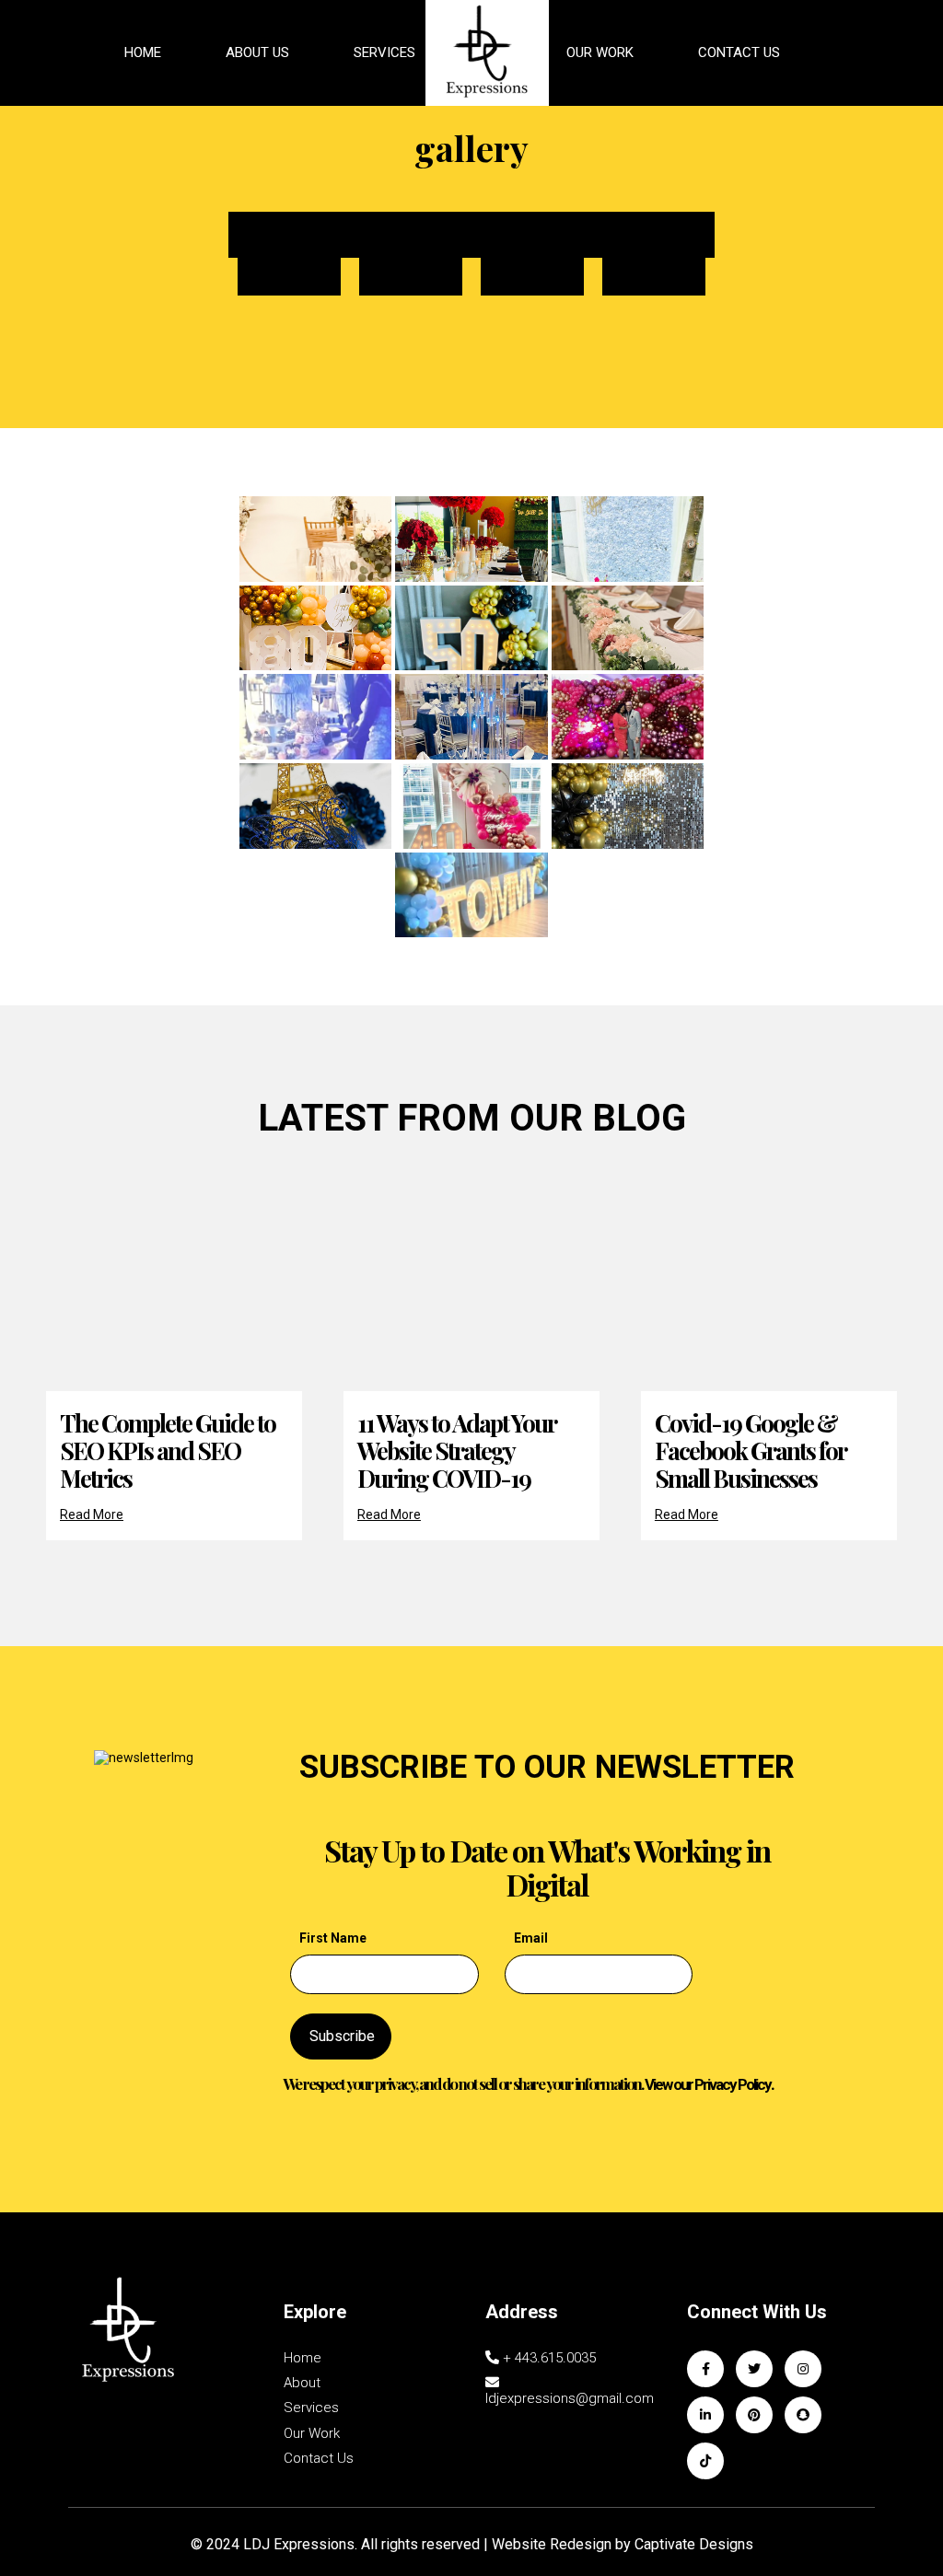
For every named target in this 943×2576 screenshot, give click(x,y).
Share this (471, 234)
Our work (312, 2434)
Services (384, 52)
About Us (257, 52)
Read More (92, 1514)
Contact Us (739, 52)
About (302, 2383)
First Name (333, 1938)
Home (143, 52)
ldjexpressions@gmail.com (570, 2398)
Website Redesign (552, 2544)
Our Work (600, 52)
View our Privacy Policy (708, 2084)
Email (531, 1938)
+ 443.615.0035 (547, 2358)
